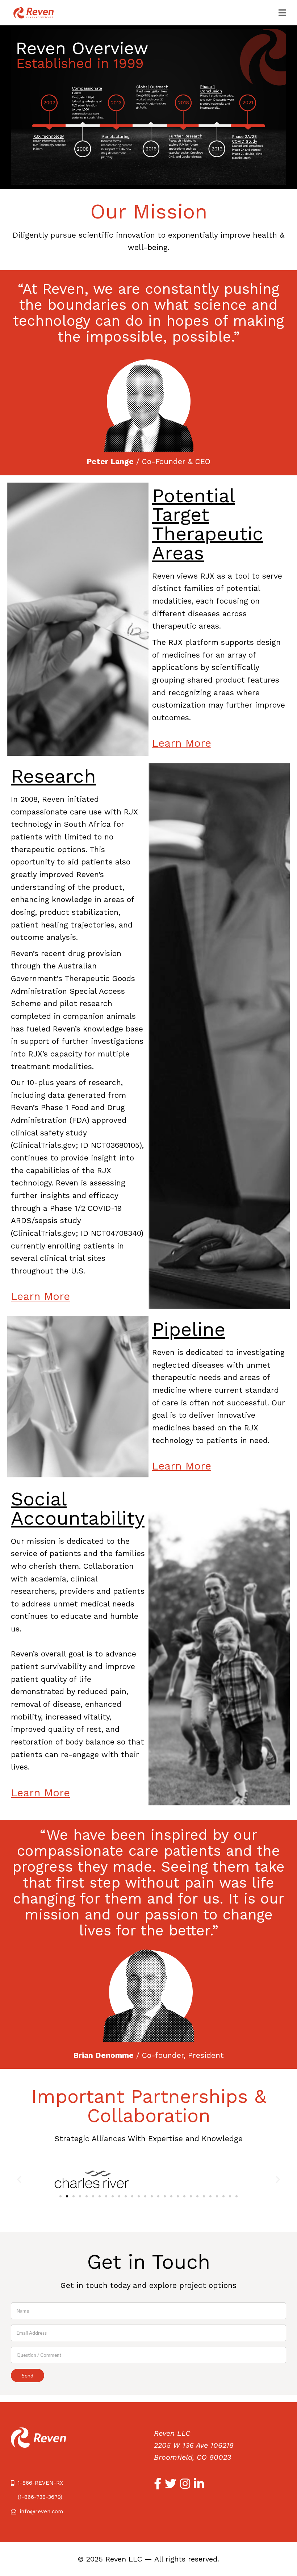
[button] (60, 2196)
